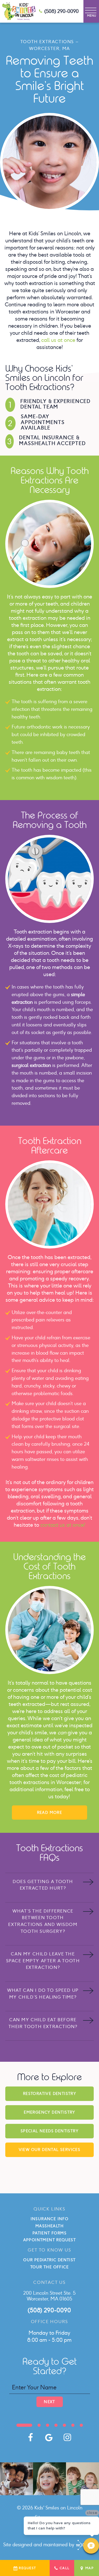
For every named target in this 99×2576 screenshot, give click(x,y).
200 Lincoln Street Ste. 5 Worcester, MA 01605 (49, 2296)
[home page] (19, 11)
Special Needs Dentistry (49, 2131)
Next (49, 2402)
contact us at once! (63, 1525)
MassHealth (49, 2226)
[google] (49, 2437)
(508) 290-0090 (62, 11)
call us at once (59, 340)
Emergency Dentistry (49, 2112)
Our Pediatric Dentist (49, 2260)
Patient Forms (49, 2233)
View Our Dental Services (50, 2150)
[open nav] (91, 11)
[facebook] (30, 2437)
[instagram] (67, 2437)
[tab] (24, 2425)
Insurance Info (50, 2219)
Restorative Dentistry (49, 2094)
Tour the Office (49, 2267)
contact (38, 1796)
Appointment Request (50, 2240)
